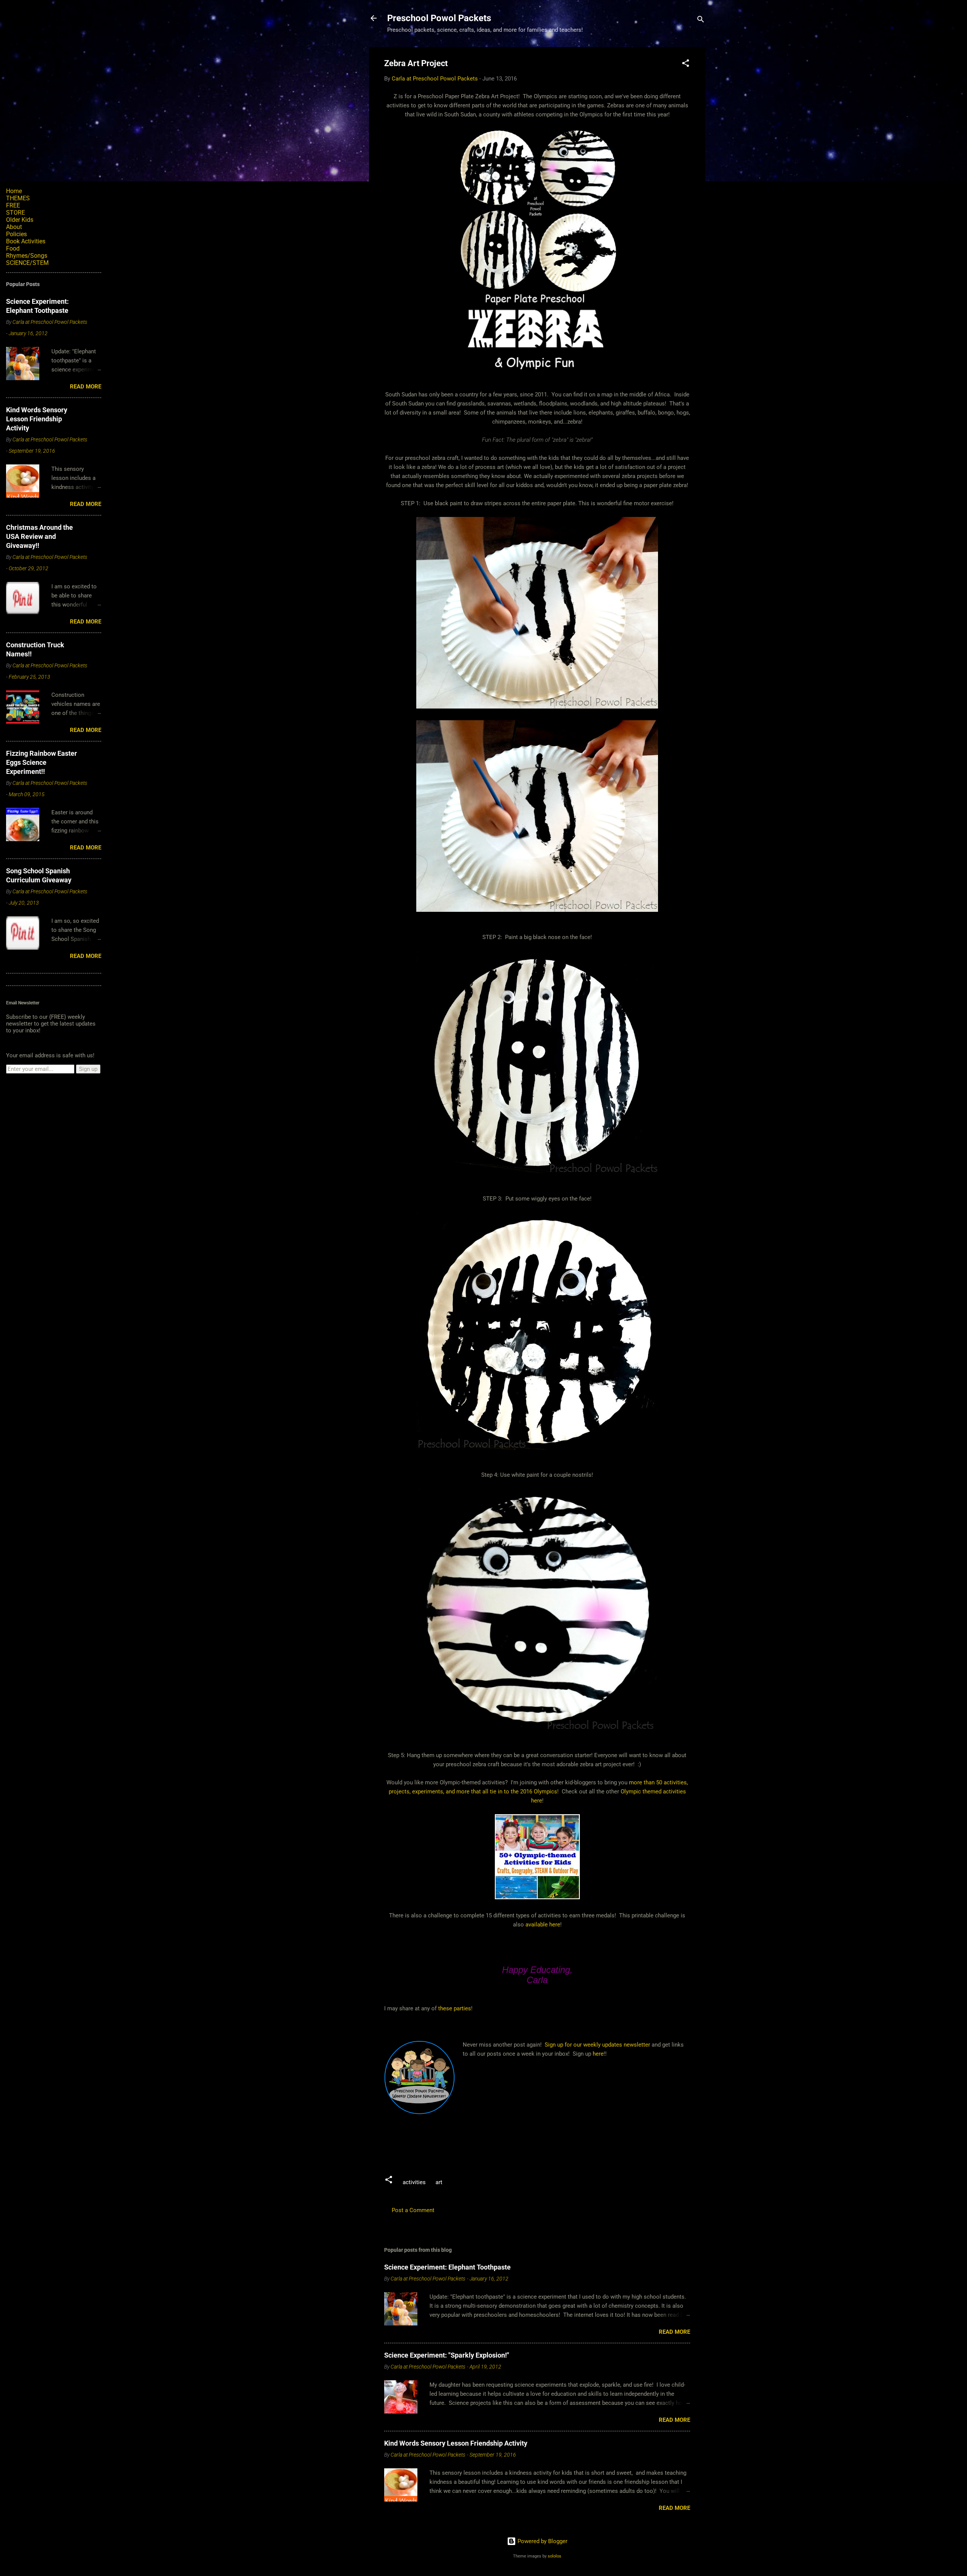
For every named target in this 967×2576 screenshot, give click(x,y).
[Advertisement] (522, 2141)
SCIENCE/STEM (27, 263)
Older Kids (20, 220)
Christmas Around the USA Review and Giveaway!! (39, 536)
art (439, 2182)
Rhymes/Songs (27, 256)
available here (543, 1925)
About (14, 227)
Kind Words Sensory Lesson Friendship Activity (456, 2443)
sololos (555, 2556)
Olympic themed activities (653, 1792)
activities (414, 2182)
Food (13, 248)
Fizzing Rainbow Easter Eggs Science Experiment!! (42, 762)
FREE (13, 205)
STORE (15, 213)
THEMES (18, 198)
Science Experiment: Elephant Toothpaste (447, 2267)
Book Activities (26, 241)
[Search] (701, 21)
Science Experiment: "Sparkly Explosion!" (447, 2355)
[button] (686, 64)
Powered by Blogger (542, 2541)
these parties (454, 2008)
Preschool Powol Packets (439, 18)
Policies (16, 234)
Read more (674, 2332)
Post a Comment (413, 2210)
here (537, 1801)
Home (14, 191)
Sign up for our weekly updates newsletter (597, 2045)
